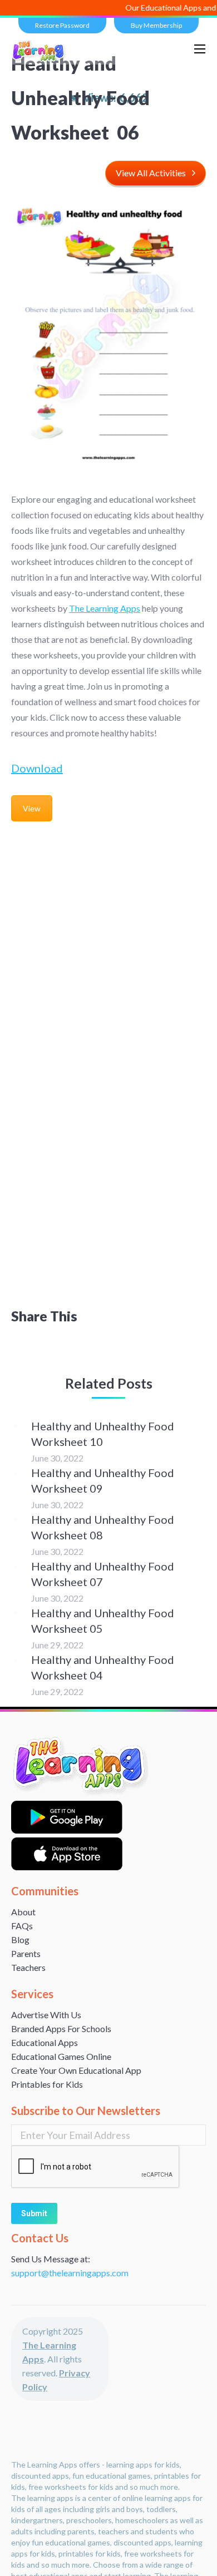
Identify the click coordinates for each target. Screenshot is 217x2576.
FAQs (22, 1926)
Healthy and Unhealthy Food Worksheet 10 (103, 1434)
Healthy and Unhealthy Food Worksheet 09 (103, 1480)
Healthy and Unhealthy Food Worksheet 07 (103, 1574)
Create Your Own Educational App (76, 2070)
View (32, 808)
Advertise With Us (46, 2015)
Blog (20, 1940)
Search (171, 49)
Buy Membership (156, 25)
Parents (26, 1953)
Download (37, 768)
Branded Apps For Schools (61, 2028)
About (23, 1912)
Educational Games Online (61, 2056)
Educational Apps (45, 2042)
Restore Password (62, 25)
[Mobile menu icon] (200, 49)
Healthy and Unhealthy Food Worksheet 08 (103, 1527)
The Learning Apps (105, 608)
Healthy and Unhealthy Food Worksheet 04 (103, 1667)
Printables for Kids (47, 2084)
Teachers (28, 1967)
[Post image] (16, 1425)
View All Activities (151, 173)
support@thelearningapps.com (70, 2273)
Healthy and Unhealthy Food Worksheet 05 (103, 1621)
